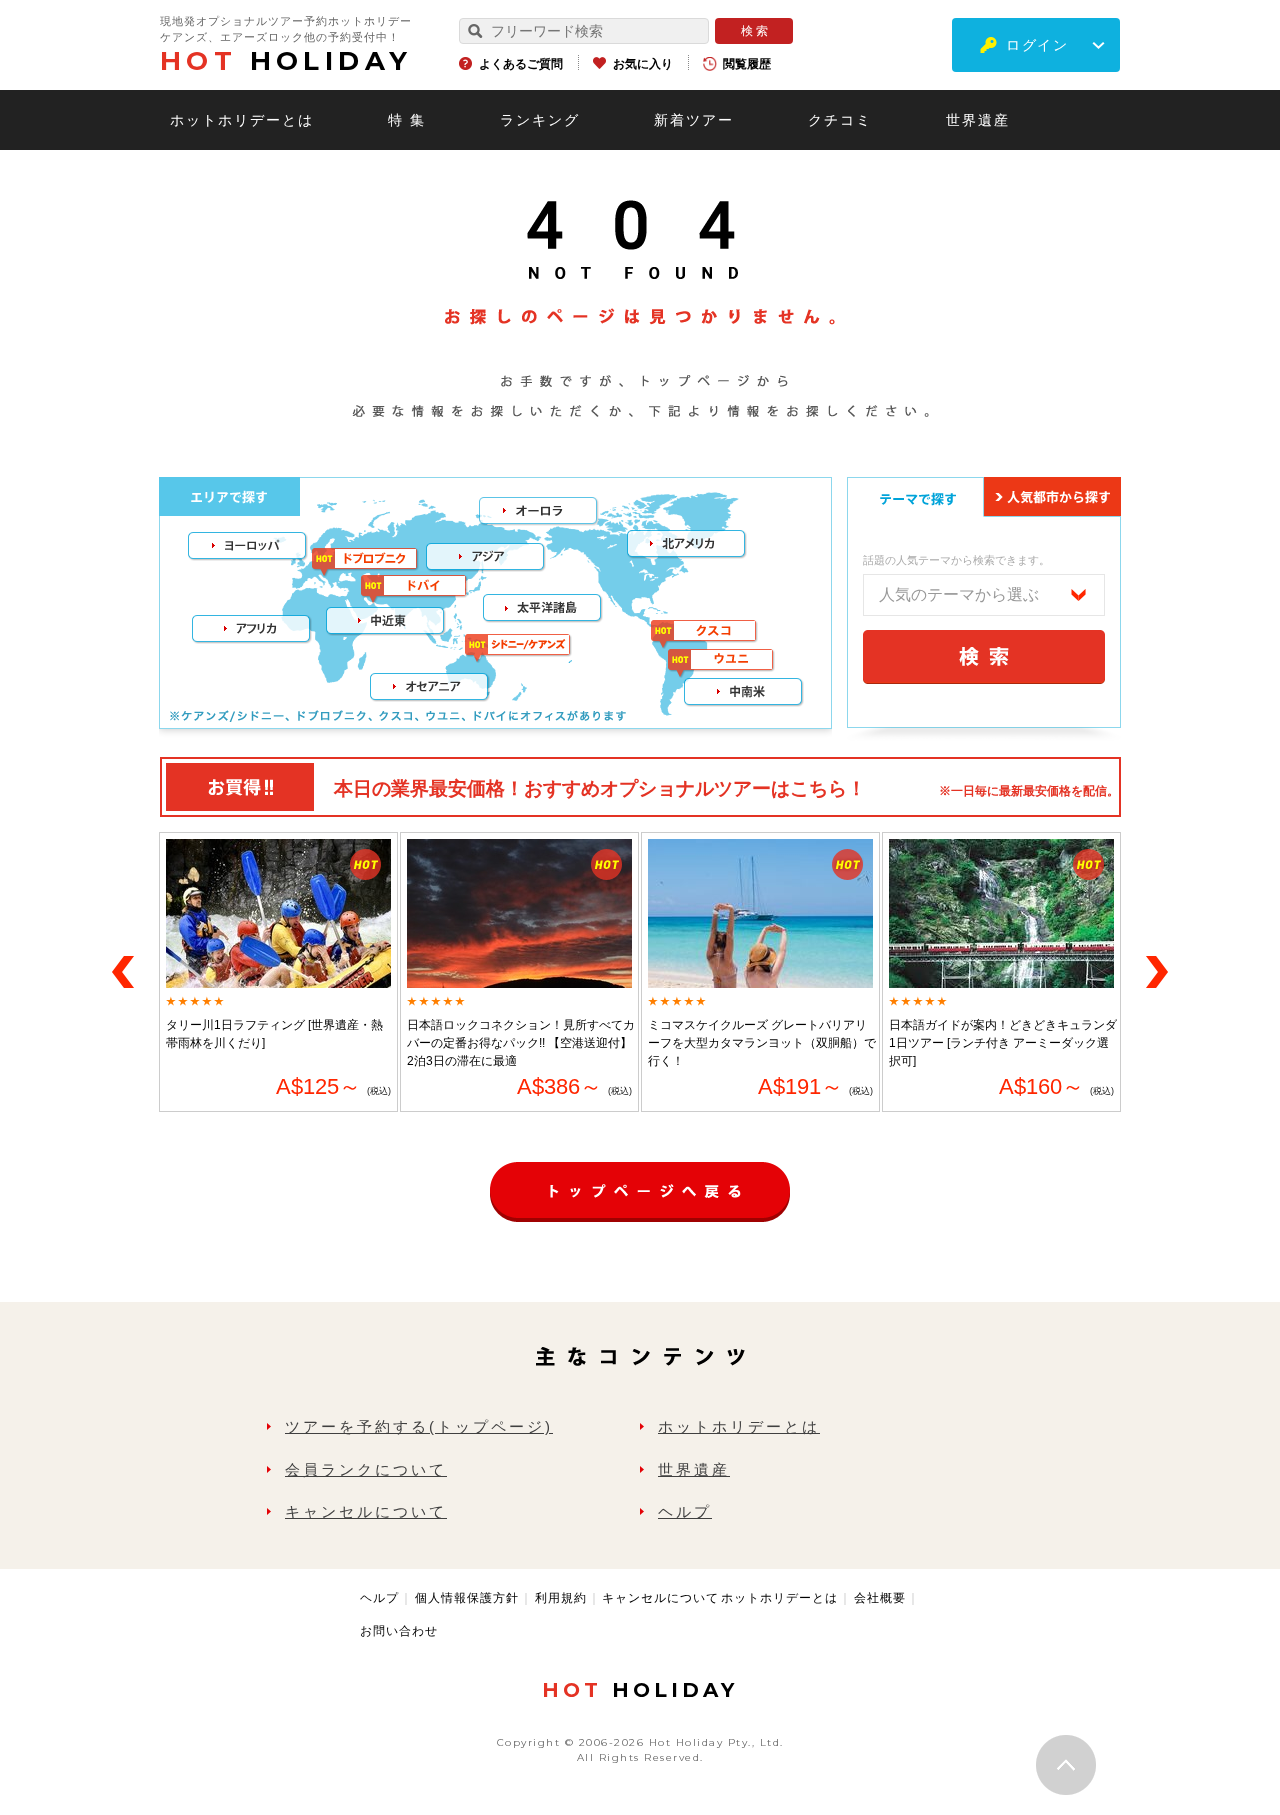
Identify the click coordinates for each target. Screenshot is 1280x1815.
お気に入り (643, 64)
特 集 (407, 120)
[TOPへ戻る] (640, 1172)
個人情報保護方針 (467, 1598)
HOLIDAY (286, 61)
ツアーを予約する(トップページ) (419, 1426)
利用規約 (561, 1598)
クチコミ (840, 120)
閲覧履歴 (747, 64)
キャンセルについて (366, 1511)
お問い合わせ (399, 1631)
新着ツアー (694, 120)
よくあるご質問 (521, 64)
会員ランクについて (366, 1469)
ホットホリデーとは (242, 120)
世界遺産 (978, 120)
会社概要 (880, 1598)
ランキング (540, 120)
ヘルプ (685, 1511)
